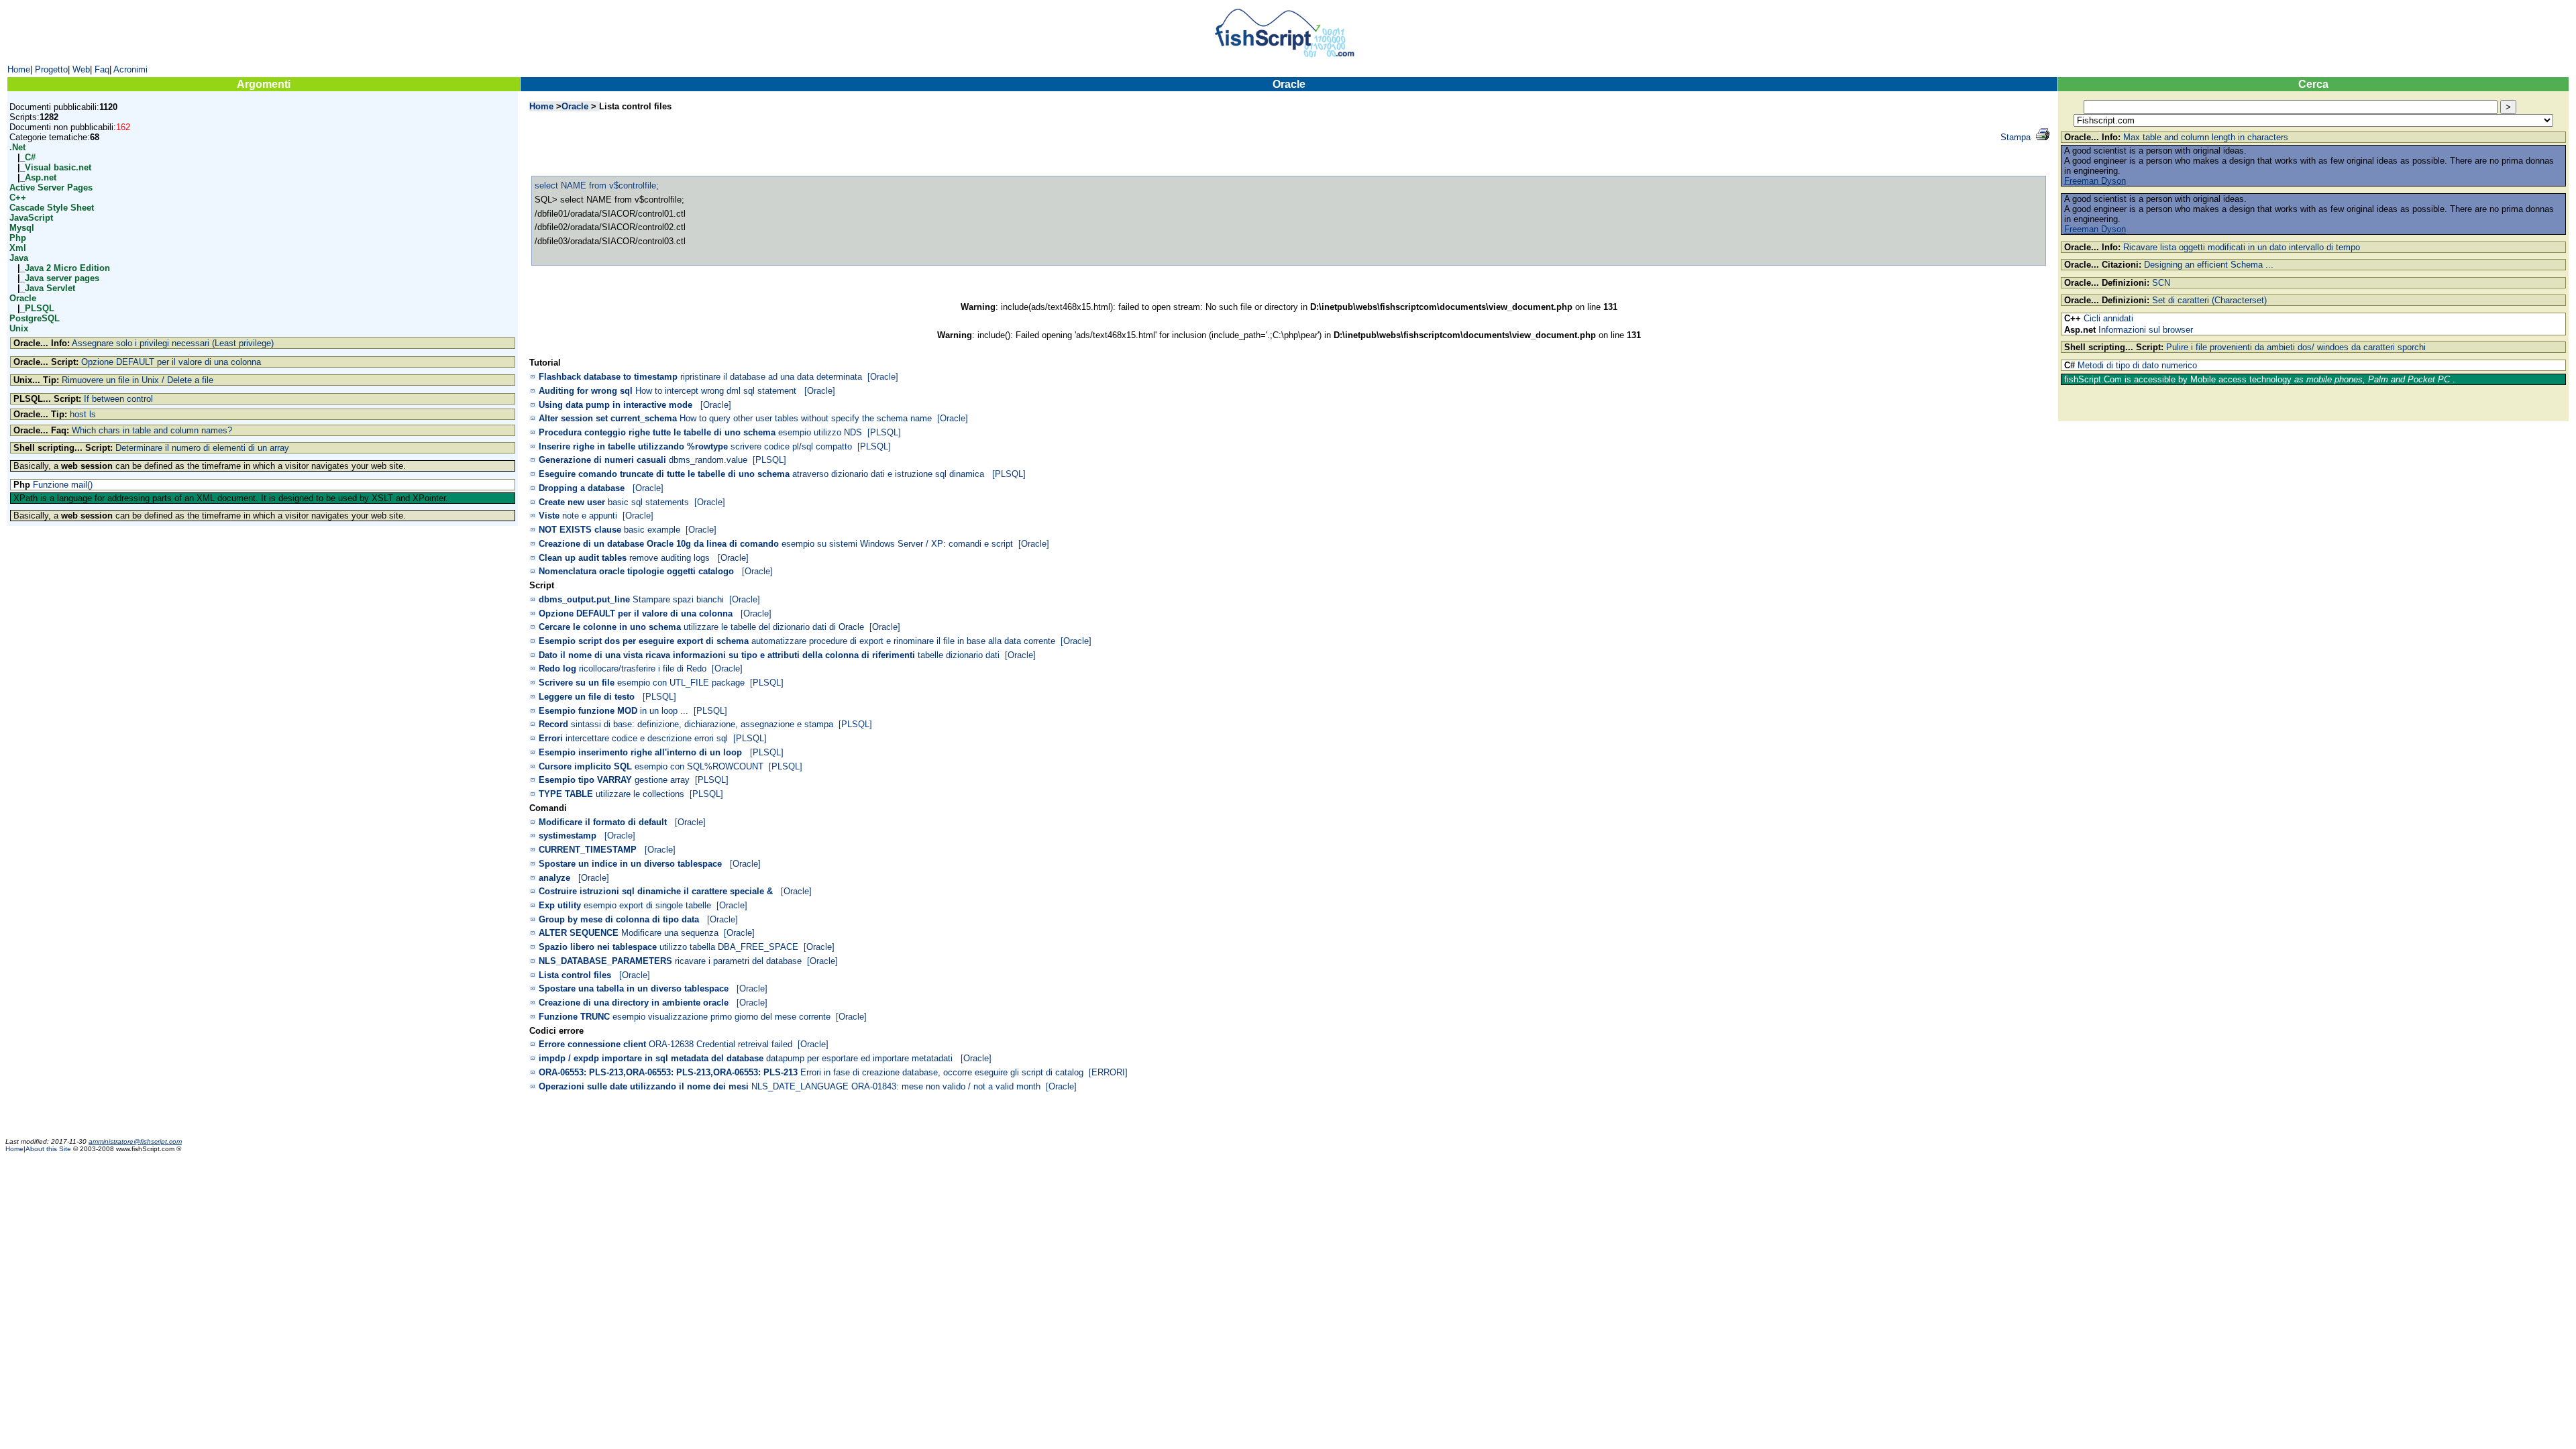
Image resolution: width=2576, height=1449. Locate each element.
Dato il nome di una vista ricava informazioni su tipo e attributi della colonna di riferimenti (727, 655)
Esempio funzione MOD (588, 711)
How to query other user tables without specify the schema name (806, 418)
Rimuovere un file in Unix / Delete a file (138, 380)
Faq (102, 69)
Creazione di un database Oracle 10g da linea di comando (659, 544)
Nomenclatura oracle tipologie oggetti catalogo (636, 571)
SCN (2161, 283)
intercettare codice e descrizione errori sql (647, 738)
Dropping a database (582, 488)
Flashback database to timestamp (608, 377)
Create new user (572, 502)
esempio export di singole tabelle (647, 905)
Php (18, 238)
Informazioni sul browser (2146, 330)
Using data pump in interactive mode (615, 405)
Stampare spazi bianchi (678, 599)
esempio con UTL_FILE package (681, 683)
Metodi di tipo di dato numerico (2137, 365)
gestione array (662, 780)
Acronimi (130, 69)
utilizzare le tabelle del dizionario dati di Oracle (774, 627)
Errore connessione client (592, 1044)
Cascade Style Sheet (52, 208)
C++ (18, 198)
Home (19, 69)
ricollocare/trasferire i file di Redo (643, 668)
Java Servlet (50, 288)
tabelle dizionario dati (959, 655)
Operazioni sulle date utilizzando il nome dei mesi (644, 1086)
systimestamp (568, 836)
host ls (83, 414)
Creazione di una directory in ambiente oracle (634, 1003)
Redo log (557, 668)
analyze (554, 878)
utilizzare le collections (640, 794)
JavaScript (31, 218)
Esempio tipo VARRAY (585, 780)
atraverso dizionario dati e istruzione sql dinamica (890, 474)
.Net (17, 147)
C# (30, 157)
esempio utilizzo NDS (820, 432)
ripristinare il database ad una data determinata (771, 377)
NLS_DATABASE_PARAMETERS (605, 961)
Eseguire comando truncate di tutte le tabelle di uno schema (664, 474)
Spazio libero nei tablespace (598, 947)
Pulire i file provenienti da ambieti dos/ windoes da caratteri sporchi (2296, 347)
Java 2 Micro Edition (67, 268)
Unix (19, 328)
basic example (652, 530)
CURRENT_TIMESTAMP (588, 850)
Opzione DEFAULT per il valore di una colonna (171, 362)
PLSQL (40, 308)
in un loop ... (664, 711)
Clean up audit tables (583, 558)
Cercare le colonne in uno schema (610, 627)
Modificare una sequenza (670, 933)
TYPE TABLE (566, 794)
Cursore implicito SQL (585, 766)
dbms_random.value (708, 460)
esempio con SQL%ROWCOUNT (699, 766)
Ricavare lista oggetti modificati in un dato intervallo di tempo (2242, 247)
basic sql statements (648, 502)
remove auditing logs (671, 558)
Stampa (2016, 137)
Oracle (23, 298)
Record (553, 724)
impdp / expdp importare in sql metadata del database (651, 1058)
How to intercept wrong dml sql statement (717, 391)
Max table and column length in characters (2206, 137)
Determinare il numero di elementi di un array (202, 448)
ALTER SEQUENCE (579, 933)
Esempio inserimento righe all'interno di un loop (640, 752)
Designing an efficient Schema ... (2209, 265)
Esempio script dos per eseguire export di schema (644, 641)
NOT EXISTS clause (580, 530)
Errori (551, 738)
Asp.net (41, 177)
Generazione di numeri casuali (602, 460)
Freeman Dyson (2095, 181)
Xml (18, 248)
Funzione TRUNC (574, 1017)
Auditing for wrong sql (586, 391)
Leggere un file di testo (587, 697)
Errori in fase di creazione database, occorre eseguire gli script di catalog (942, 1072)
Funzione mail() (63, 485)
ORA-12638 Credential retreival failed (720, 1044)
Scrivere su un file (577, 683)
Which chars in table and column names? (152, 430)
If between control (118, 399)
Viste (549, 516)
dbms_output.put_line (584, 599)
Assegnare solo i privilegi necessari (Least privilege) (173, 343)
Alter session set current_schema (608, 418)
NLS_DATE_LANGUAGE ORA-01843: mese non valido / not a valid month (896, 1086)
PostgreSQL (35, 318)
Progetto (51, 69)
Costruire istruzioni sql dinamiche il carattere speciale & (656, 891)
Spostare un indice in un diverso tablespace (630, 864)
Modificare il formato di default (603, 822)
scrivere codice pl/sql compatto (791, 446)
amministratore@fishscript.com (135, 1141)
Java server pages (62, 278)
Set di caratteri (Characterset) (2209, 300)
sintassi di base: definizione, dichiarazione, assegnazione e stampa (702, 724)
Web (81, 69)
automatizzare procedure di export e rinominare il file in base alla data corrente (903, 641)
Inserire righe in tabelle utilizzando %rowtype (633, 446)
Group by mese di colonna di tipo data (619, 919)
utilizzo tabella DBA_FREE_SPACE (729, 947)
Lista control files (575, 975)
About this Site (49, 1149)
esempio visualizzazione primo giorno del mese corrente (721, 1017)
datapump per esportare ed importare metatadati (861, 1058)
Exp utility (560, 905)
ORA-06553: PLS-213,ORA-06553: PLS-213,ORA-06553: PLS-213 (668, 1072)
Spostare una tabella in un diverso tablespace (634, 988)
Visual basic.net (58, 167)
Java (19, 258)
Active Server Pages (51, 187)
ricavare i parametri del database (738, 961)
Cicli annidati (2108, 318)
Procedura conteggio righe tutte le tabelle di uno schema (657, 432)
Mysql (22, 228)
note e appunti (590, 516)
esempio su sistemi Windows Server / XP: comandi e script (897, 544)
